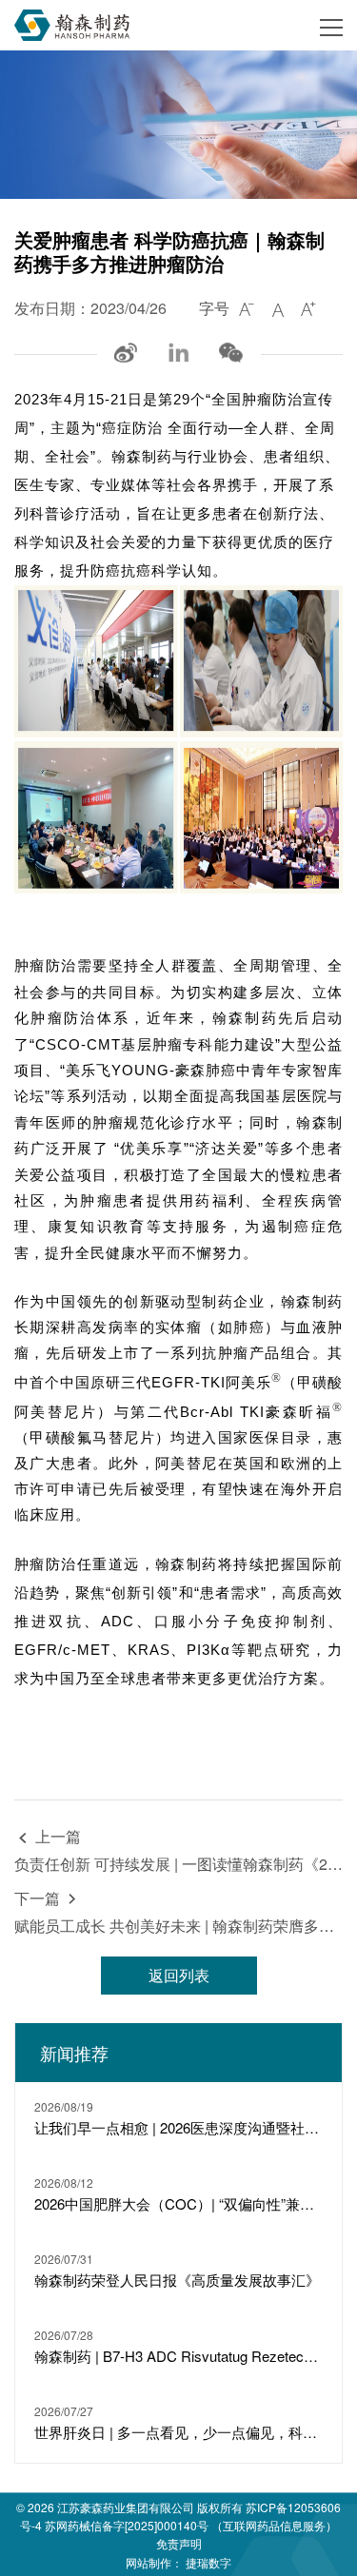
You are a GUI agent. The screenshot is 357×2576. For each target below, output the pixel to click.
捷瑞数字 (208, 2562)
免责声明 (179, 2543)
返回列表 (179, 1975)
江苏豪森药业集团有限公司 (126, 2507)
